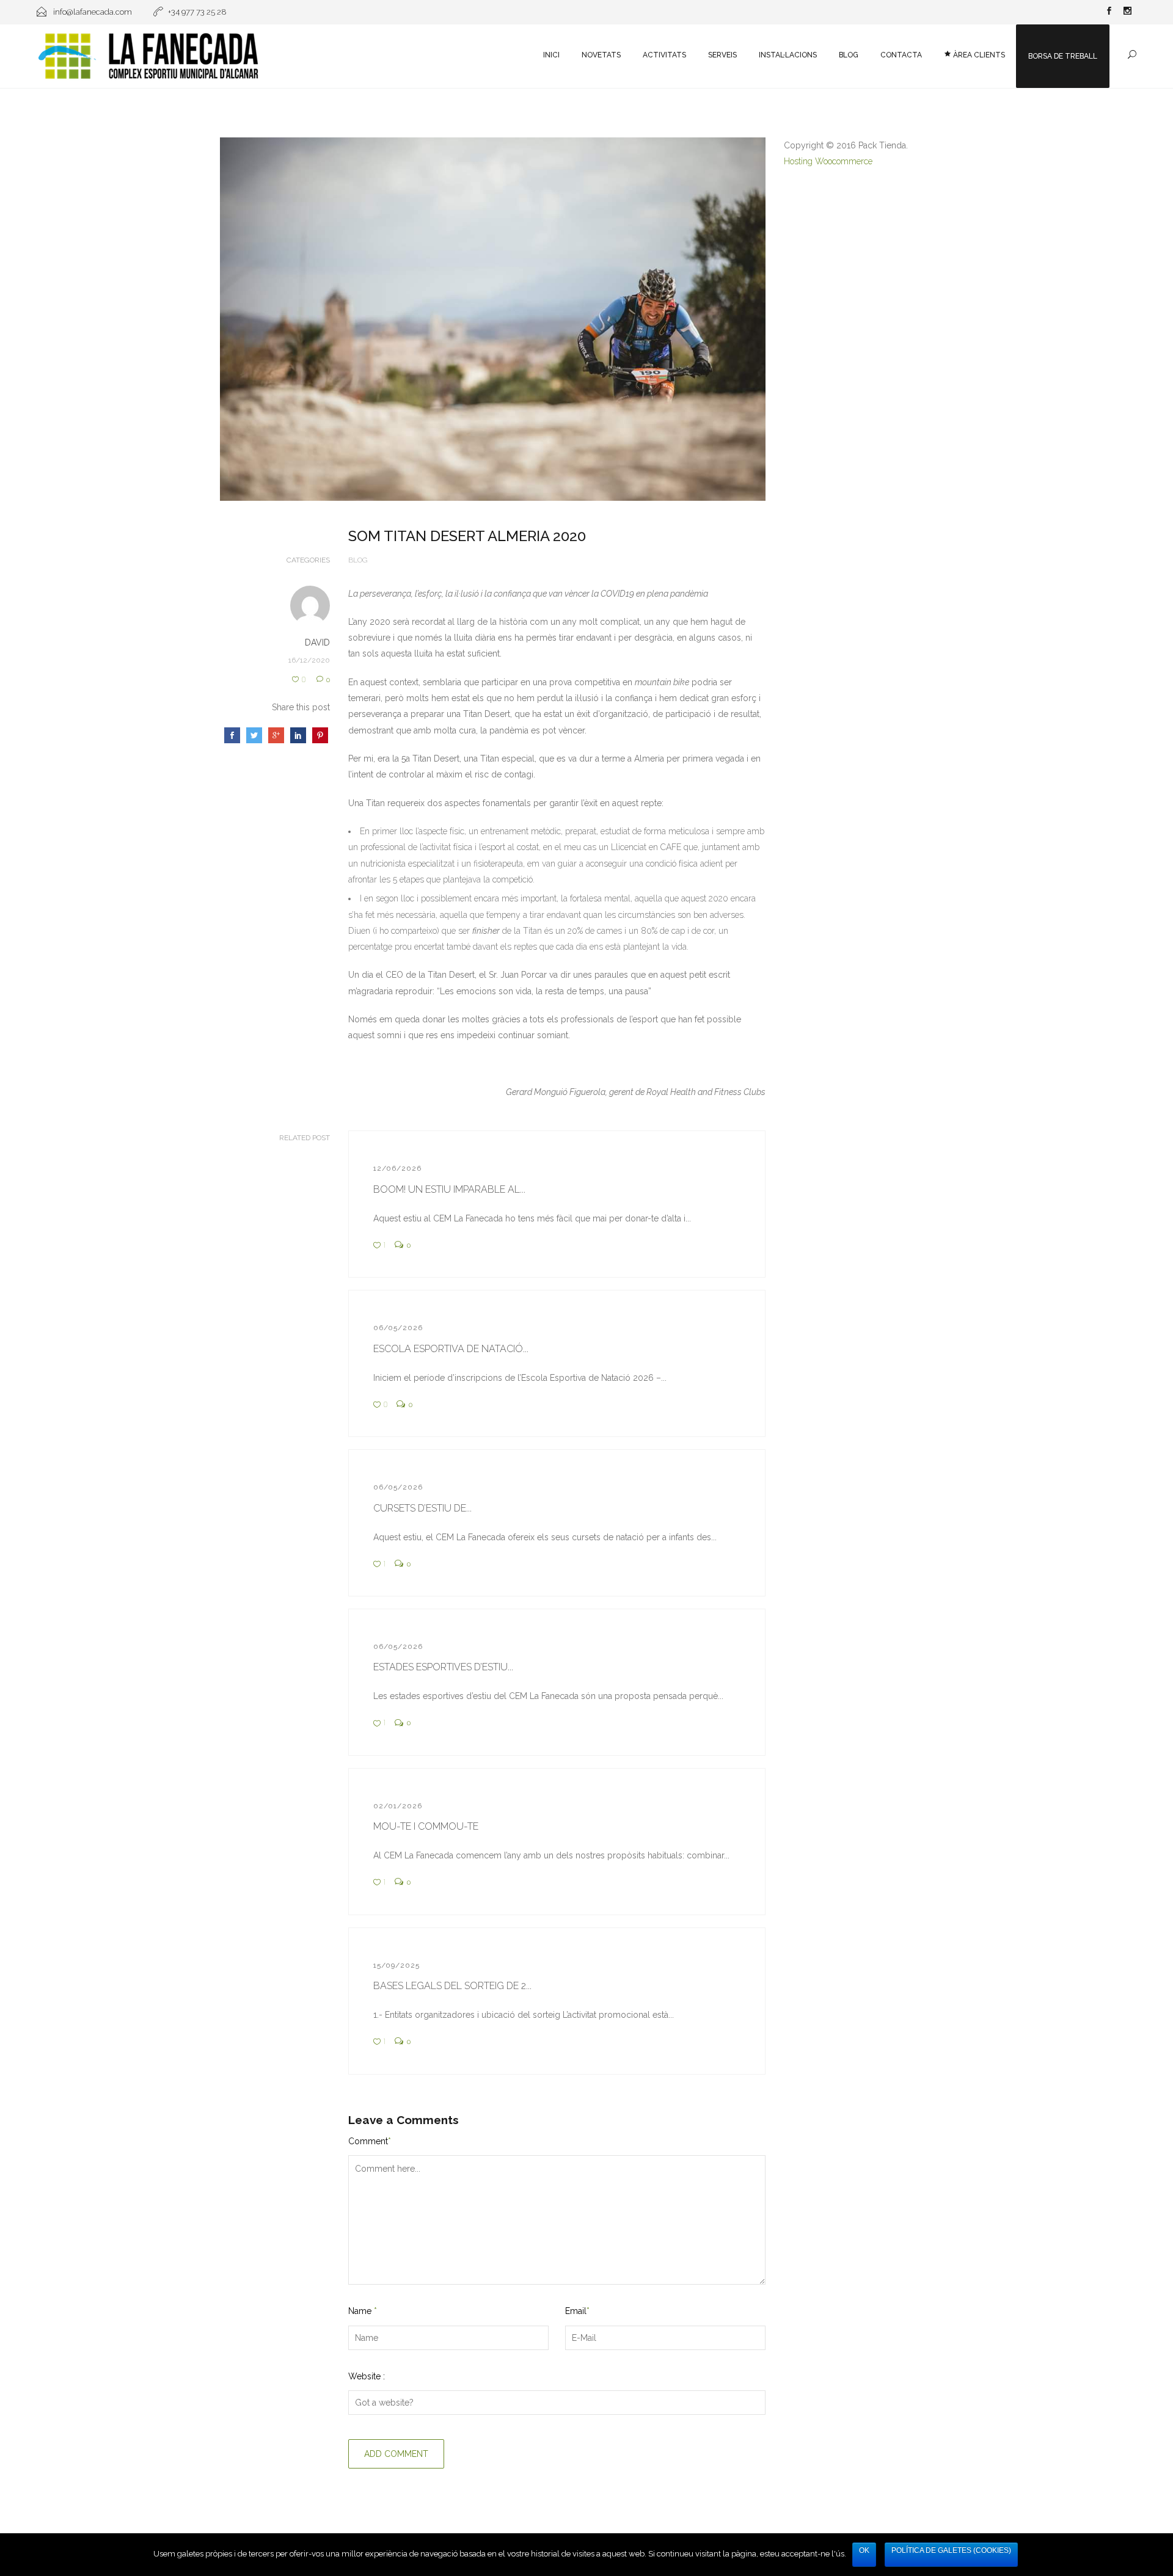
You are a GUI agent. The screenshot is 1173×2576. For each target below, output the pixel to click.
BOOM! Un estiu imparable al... (449, 1189)
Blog (849, 55)
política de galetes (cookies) (951, 2550)
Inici (551, 55)
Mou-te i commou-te (426, 1826)
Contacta (901, 55)
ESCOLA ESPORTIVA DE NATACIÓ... (451, 1349)
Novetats (601, 55)
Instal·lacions (788, 55)
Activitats (664, 55)
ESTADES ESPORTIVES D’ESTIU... (443, 1667)
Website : (367, 2376)
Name (363, 2311)
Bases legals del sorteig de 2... (452, 1986)
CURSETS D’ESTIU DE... (422, 1508)
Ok (864, 2550)
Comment (370, 2141)
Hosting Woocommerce (828, 161)
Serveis (722, 55)
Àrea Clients (978, 55)
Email (577, 2311)
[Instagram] (1127, 12)
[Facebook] (1109, 12)
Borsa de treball (1063, 56)
